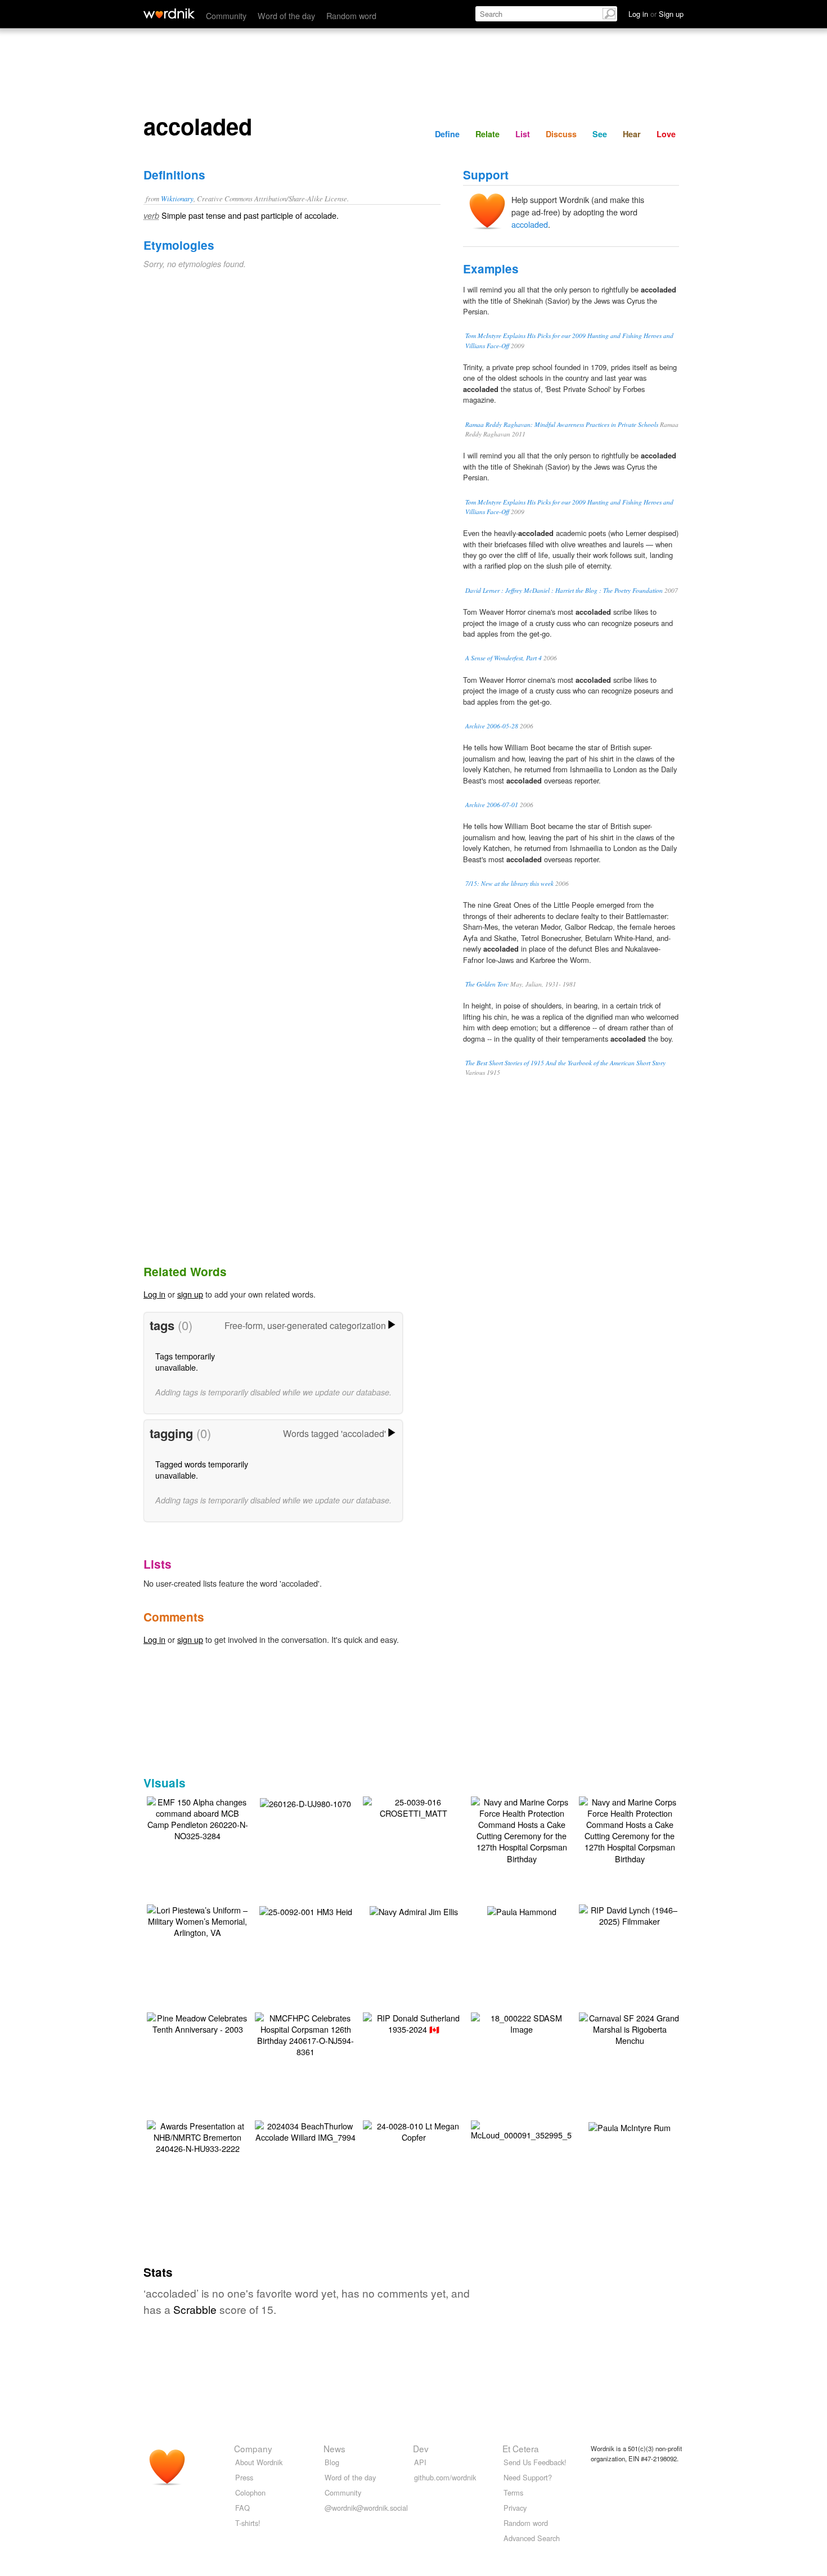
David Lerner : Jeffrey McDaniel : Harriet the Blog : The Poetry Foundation (564, 590)
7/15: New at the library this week (509, 883)
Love (666, 134)
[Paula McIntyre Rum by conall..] (630, 2126)
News (334, 2448)
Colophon (250, 2492)
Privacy (515, 2508)
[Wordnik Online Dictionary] (169, 13)
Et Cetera (521, 2448)
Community (226, 15)
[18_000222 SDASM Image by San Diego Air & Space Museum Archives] (522, 2022)
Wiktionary (177, 198)
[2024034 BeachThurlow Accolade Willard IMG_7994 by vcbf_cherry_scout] (305, 2130)
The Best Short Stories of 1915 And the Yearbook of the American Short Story (565, 1063)
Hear (632, 134)
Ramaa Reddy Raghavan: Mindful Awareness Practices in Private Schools (562, 424)
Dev (421, 2448)
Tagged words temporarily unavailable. (202, 1469)
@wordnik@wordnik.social (366, 2508)
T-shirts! (248, 2523)
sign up (190, 1294)
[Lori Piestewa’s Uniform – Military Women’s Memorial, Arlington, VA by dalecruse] (197, 1920)
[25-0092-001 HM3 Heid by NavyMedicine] (306, 1910)
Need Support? (528, 2477)
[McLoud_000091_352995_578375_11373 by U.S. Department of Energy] (546, 2129)
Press (244, 2477)
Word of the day (286, 15)
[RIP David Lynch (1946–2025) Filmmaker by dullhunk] (630, 1914)
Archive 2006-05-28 (492, 726)
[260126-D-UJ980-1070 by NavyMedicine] (305, 1802)
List (523, 134)
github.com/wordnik (445, 2477)
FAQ (242, 2508)
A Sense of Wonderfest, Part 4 (504, 658)
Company (253, 2448)
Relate (487, 134)
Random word (351, 15)
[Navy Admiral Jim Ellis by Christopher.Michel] (414, 1910)
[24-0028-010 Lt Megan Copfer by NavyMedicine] (414, 2130)
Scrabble (195, 2309)
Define (447, 134)
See (600, 134)
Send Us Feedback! (535, 2462)
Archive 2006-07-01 (492, 805)
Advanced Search (532, 2538)
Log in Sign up (656, 14)
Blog (332, 2462)
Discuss (561, 134)
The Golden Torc (487, 984)
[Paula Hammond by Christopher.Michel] (522, 1910)
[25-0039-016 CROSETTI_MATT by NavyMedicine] (414, 1806)
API (420, 2462)
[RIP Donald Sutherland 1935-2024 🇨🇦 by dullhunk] (414, 2022)
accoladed (530, 224)
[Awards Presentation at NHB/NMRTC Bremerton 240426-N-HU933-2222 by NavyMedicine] (197, 2136)
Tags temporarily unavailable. (185, 1361)
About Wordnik (259, 2462)
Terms (513, 2492)
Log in (154, 1294)
